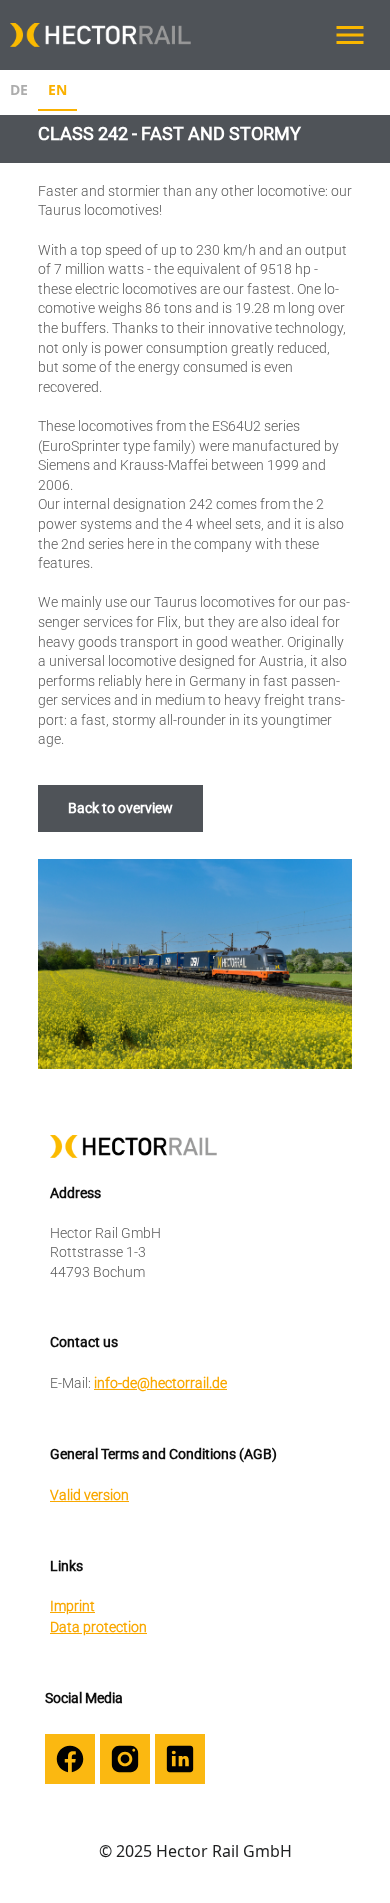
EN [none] (57, 89)
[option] (19, 92)
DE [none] (19, 89)
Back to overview (120, 808)
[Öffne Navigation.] (350, 35)
